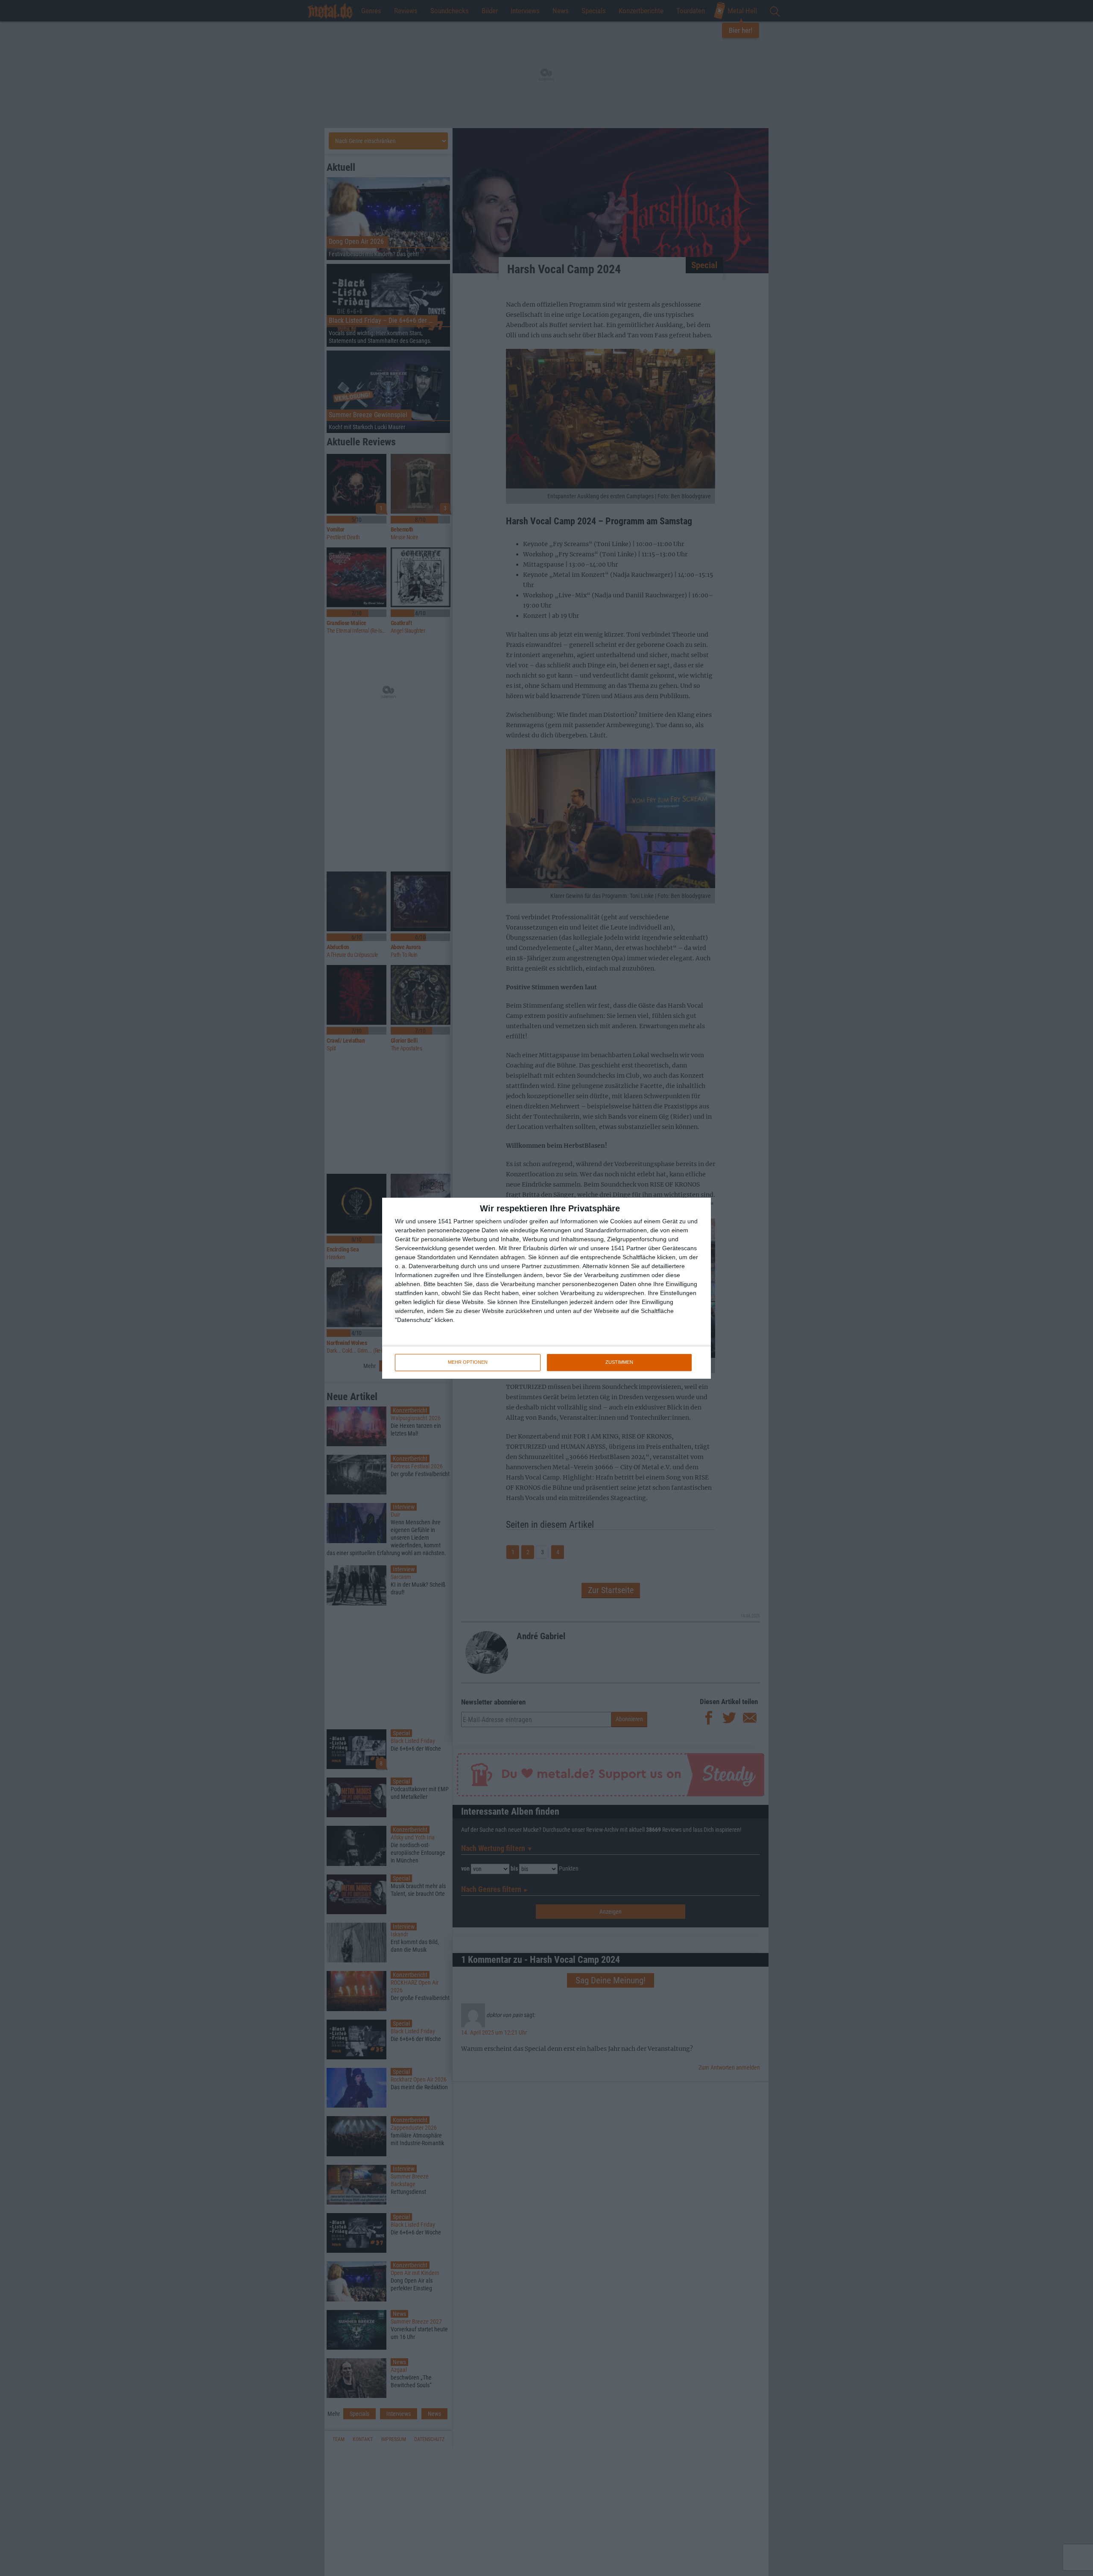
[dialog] (546, 1288)
